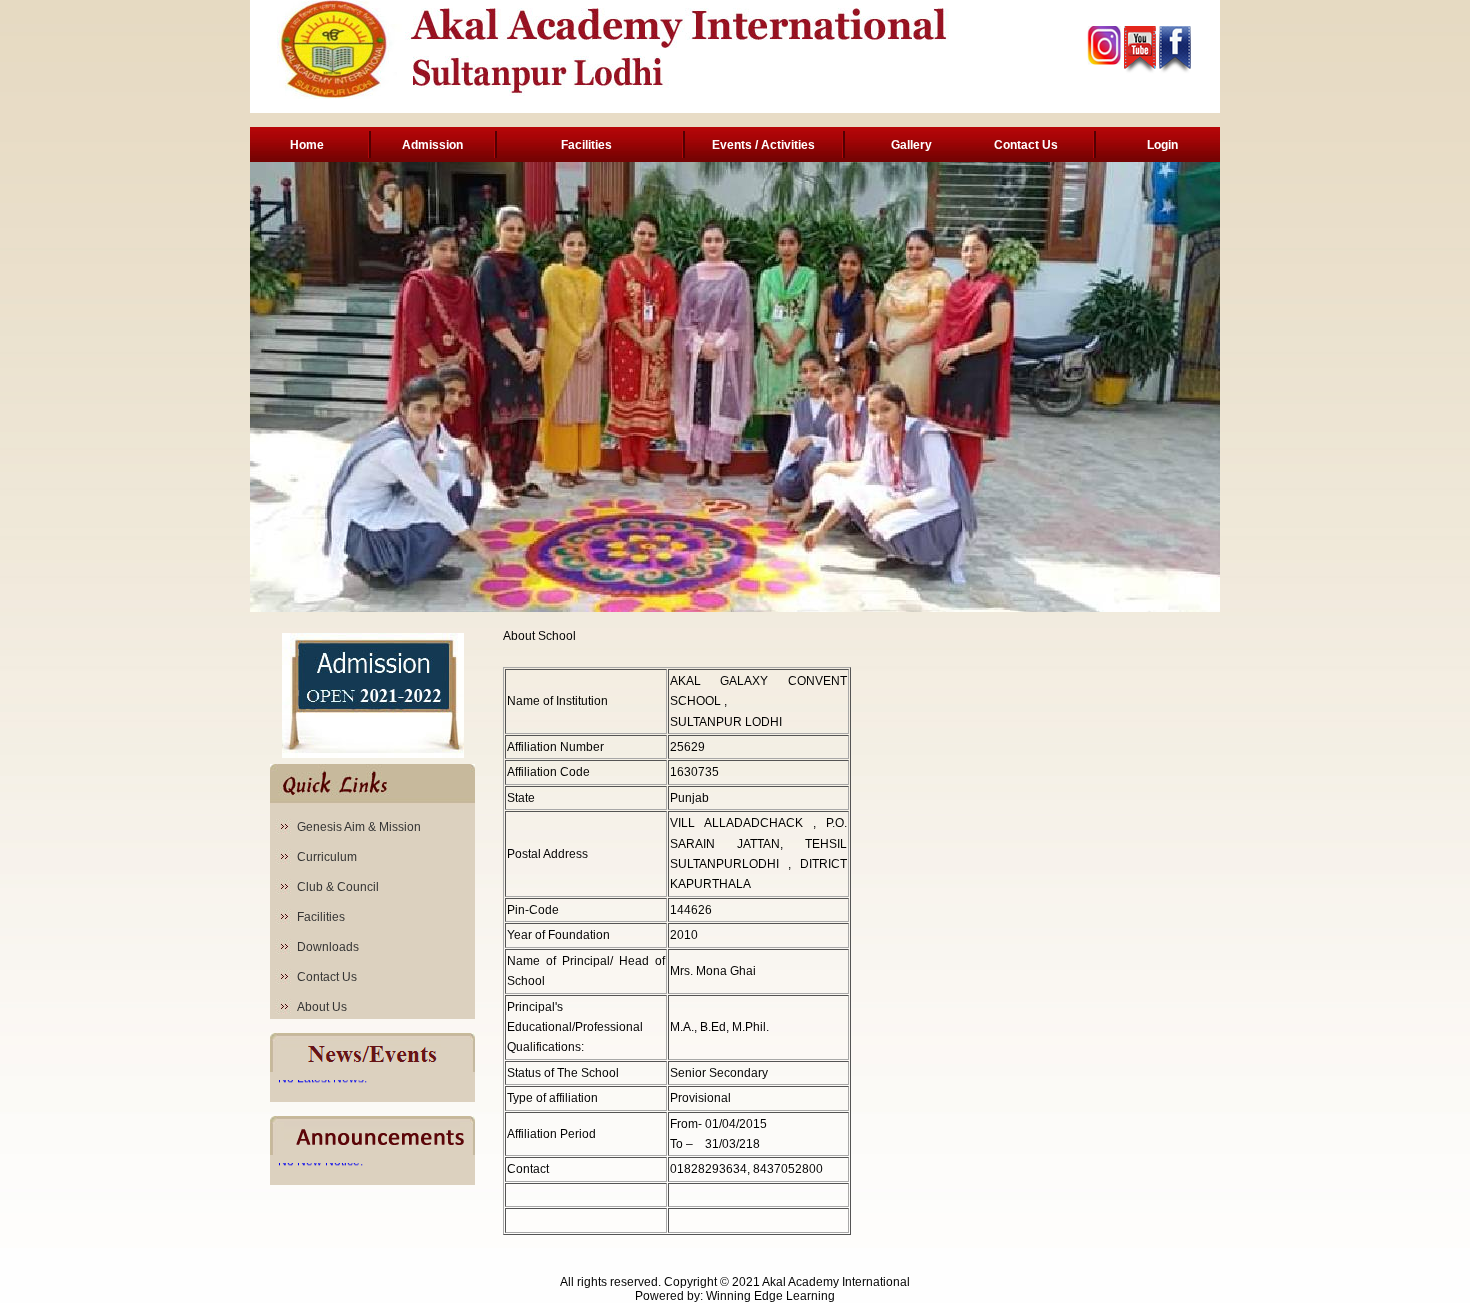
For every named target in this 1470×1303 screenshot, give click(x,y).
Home (307, 145)
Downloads (328, 947)
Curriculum (327, 857)
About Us (322, 1007)
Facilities (586, 145)
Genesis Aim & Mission (359, 827)
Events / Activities (763, 145)
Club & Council (338, 887)
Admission (432, 145)
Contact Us (1026, 145)
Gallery (911, 145)
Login (1162, 145)
